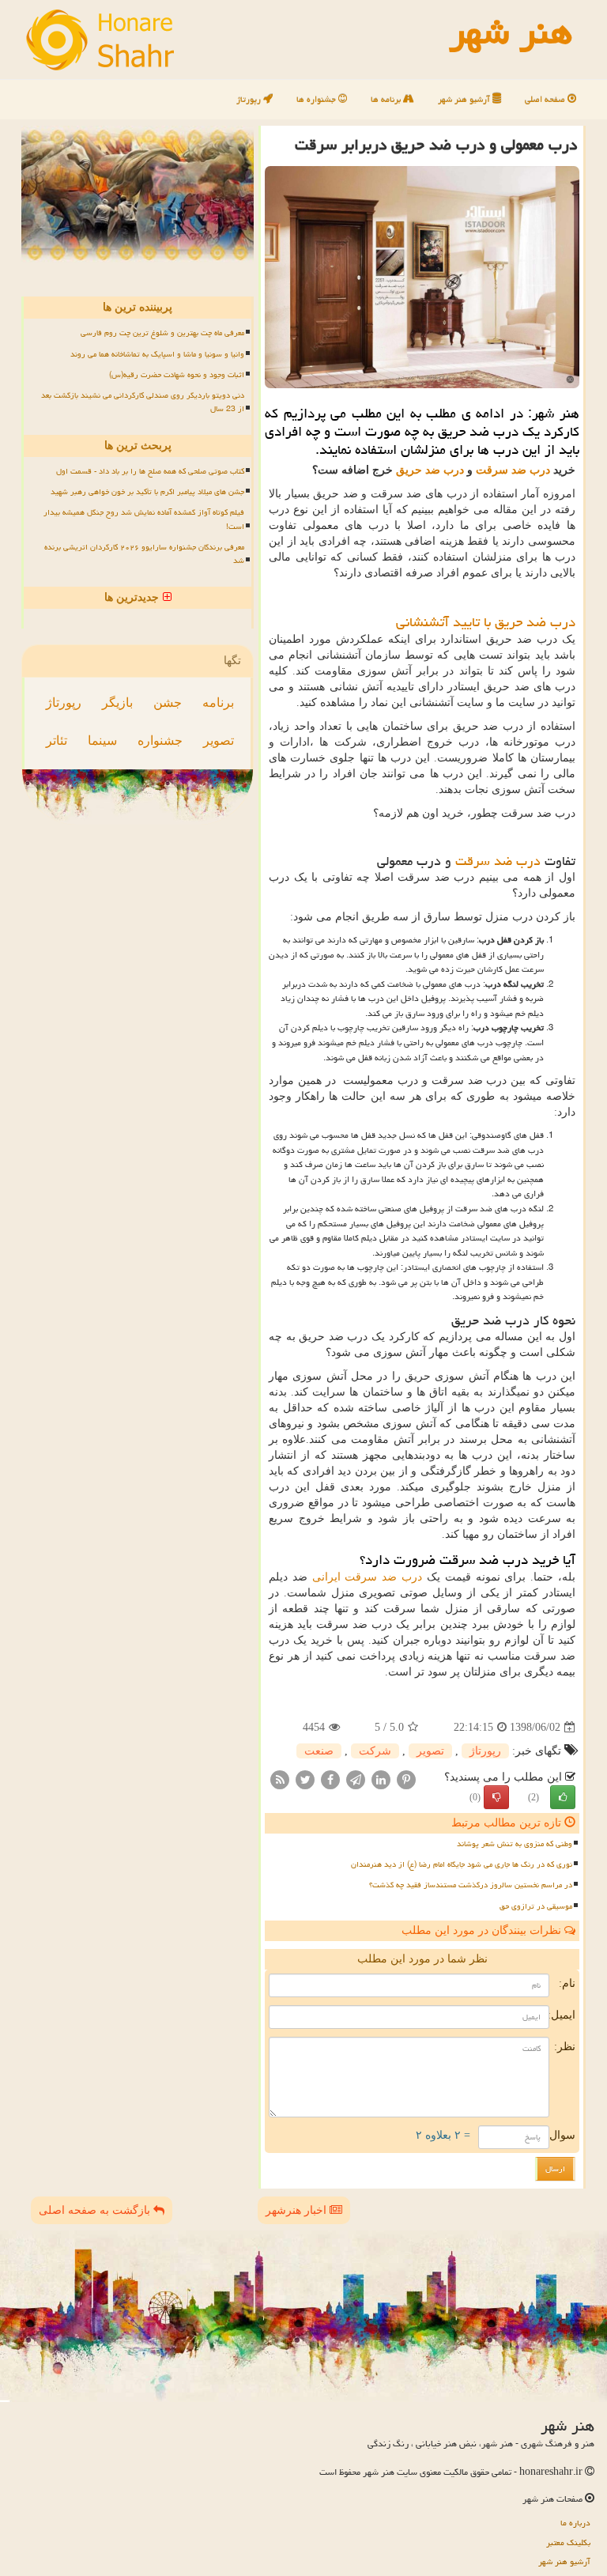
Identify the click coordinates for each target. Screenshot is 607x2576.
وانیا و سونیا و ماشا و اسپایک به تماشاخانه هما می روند (157, 354)
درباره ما (575, 2523)
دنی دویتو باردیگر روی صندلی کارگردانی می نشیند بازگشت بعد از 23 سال (143, 402)
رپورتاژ (250, 99)
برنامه (218, 703)
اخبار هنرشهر (298, 2210)
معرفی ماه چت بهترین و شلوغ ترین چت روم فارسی (162, 333)
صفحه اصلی (546, 99)
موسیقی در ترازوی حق (536, 1906)
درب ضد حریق (430, 470)
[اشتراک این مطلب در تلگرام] (356, 1779)
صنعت (319, 1751)
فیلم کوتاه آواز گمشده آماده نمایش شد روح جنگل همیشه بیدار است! (144, 519)
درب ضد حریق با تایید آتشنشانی (486, 622)
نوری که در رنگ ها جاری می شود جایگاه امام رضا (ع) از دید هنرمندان (462, 1864)
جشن (168, 703)
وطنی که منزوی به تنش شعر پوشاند (515, 1844)
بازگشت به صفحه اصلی (96, 2210)
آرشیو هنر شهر (465, 99)
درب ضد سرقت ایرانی (367, 1577)
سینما (102, 740)
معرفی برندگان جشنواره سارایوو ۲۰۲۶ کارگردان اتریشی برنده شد (144, 554)
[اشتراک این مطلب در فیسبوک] (330, 1779)
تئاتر (57, 740)
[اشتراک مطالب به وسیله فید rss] (280, 1779)
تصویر (430, 1751)
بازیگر (117, 703)
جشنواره (160, 740)
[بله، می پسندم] (563, 1797)
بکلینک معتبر (568, 2542)
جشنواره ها (317, 99)
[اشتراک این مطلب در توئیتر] (305, 1779)
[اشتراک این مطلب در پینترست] (406, 1779)
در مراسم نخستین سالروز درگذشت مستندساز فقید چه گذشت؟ (471, 1885)
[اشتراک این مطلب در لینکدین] (381, 1779)
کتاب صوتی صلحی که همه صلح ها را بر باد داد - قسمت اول (150, 471)
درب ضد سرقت (513, 470)
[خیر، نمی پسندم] (496, 1797)
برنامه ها (387, 99)
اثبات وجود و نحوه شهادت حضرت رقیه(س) (177, 375)
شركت (375, 1751)
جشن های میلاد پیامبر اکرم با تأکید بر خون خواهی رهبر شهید (147, 492)
